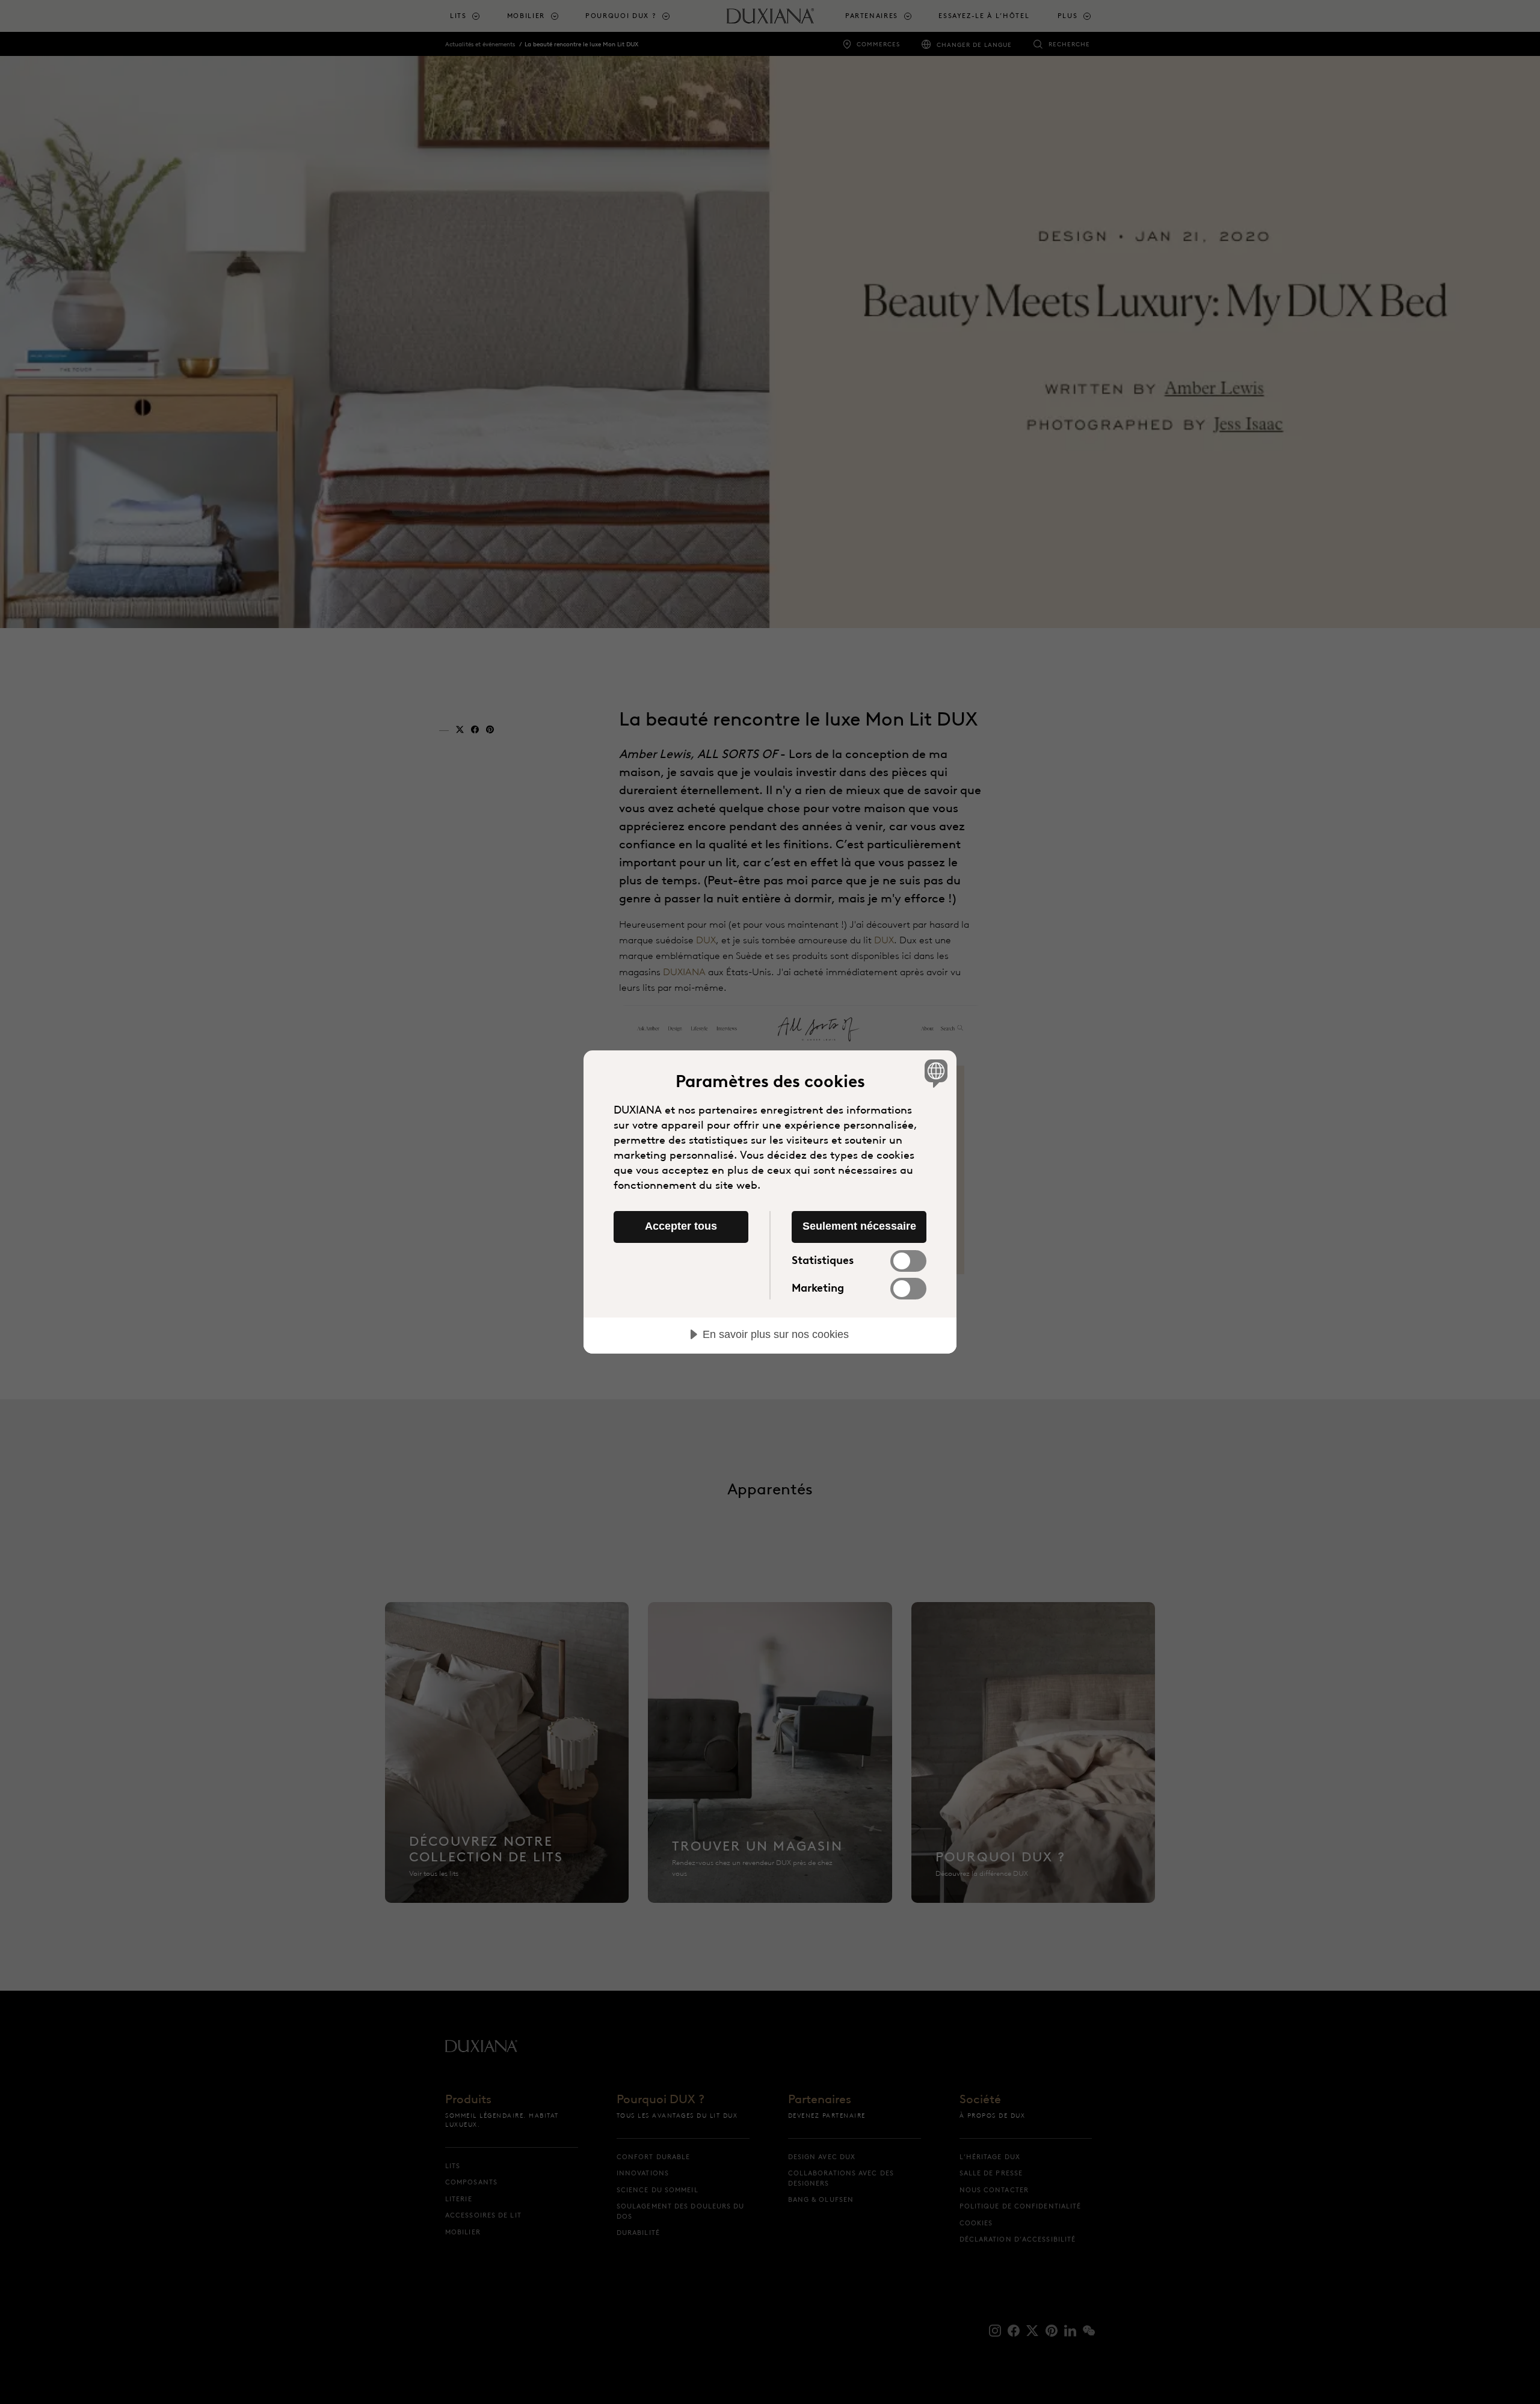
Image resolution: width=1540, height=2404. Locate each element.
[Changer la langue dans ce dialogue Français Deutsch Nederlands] (934, 1073)
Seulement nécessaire (859, 1226)
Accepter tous (681, 1226)
